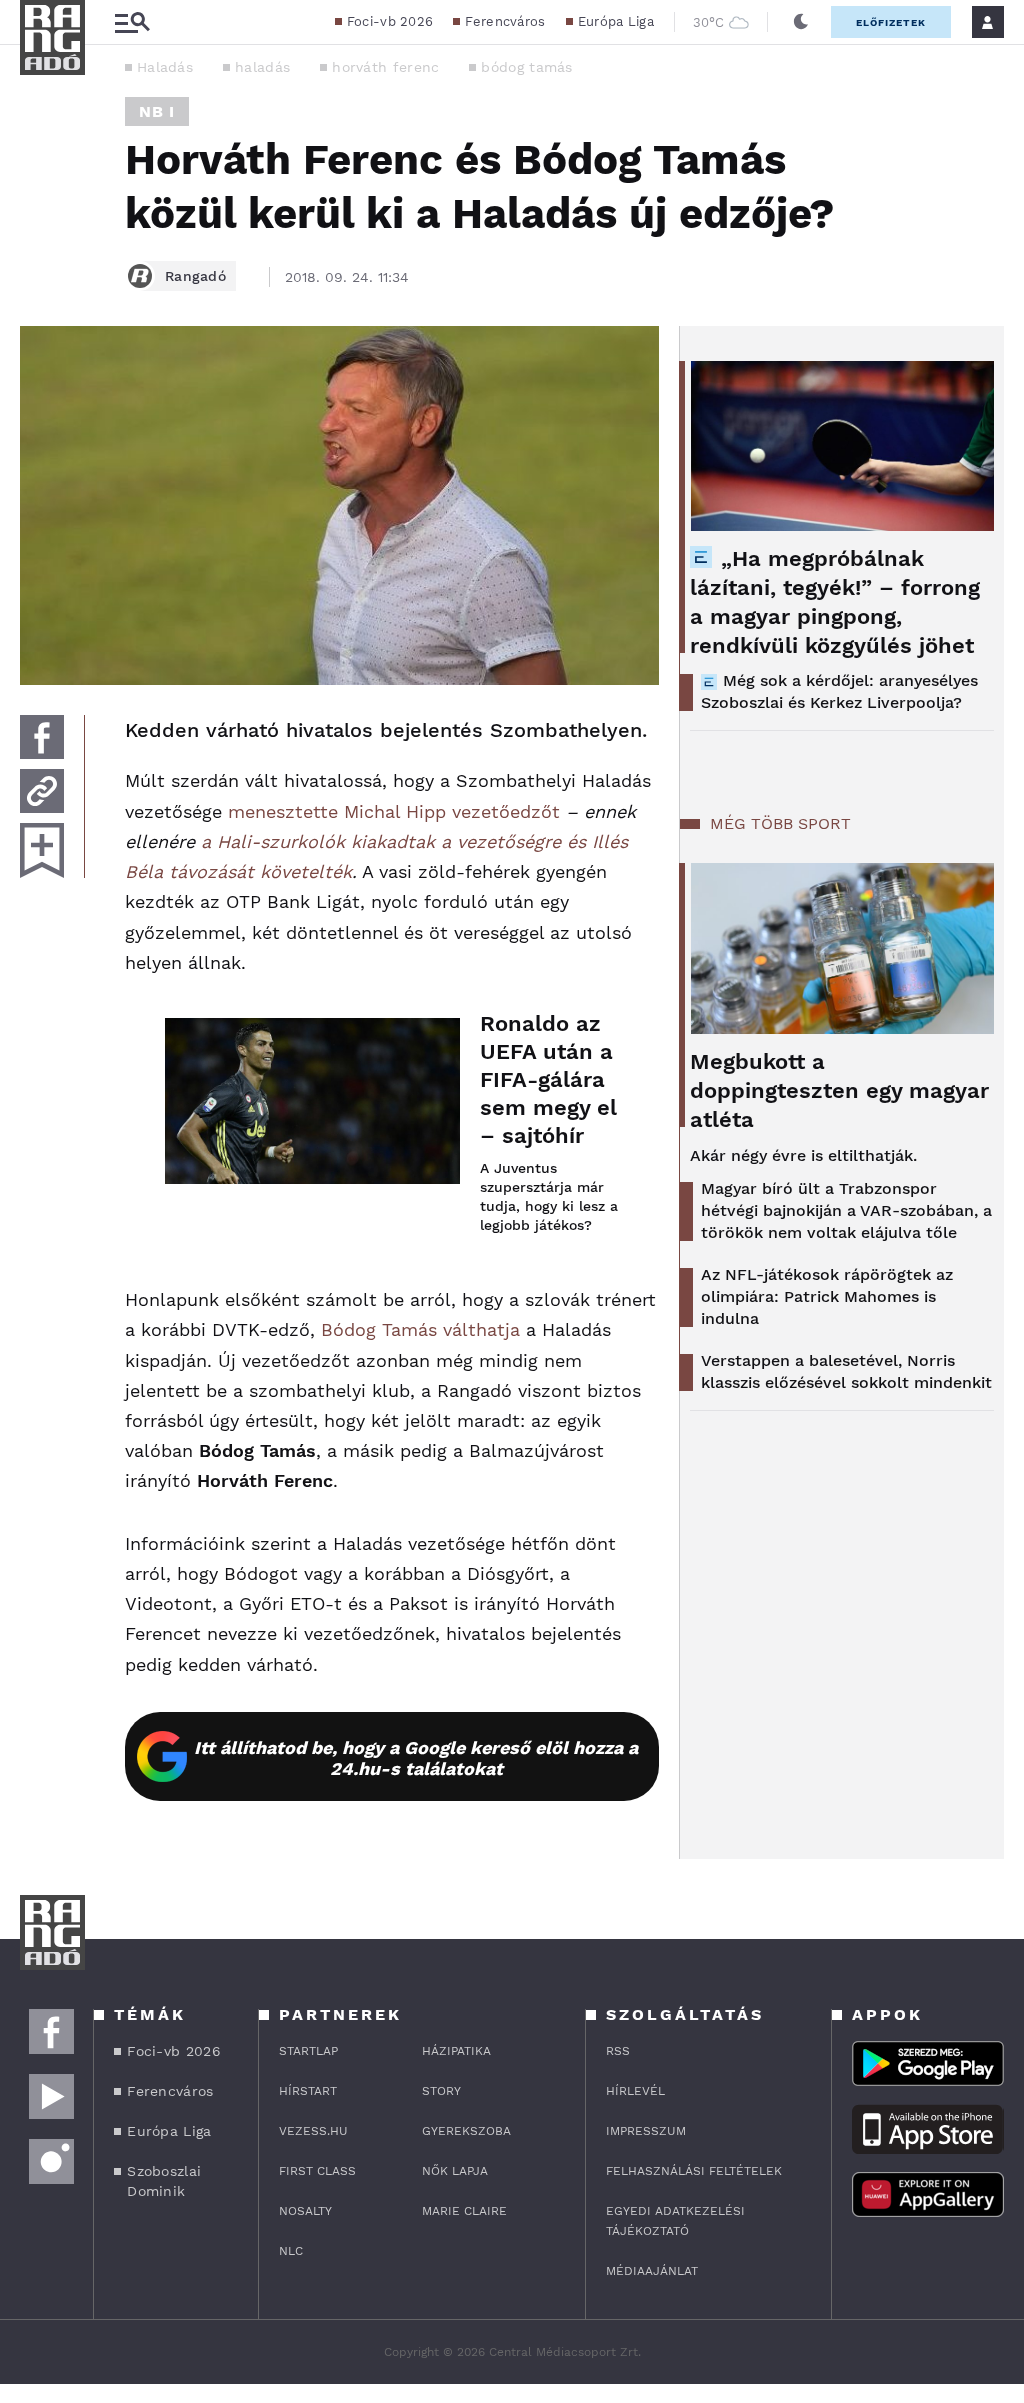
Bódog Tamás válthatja (420, 1329)
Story (441, 2091)
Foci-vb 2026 (390, 21)
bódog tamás (526, 67)
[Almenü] (132, 22)
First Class (317, 2171)
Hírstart (308, 2091)
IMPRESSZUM (646, 2131)
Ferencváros (505, 21)
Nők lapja (455, 2171)
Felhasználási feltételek (694, 2171)
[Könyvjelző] (42, 850)
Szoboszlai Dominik (164, 2181)
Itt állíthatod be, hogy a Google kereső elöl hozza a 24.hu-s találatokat (416, 1758)
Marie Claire (464, 2211)
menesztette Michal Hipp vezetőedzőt (394, 811)
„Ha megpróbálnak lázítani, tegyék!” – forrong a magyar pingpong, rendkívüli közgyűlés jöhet (835, 602)
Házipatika (456, 2051)
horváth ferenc (385, 67)
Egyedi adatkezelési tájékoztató (675, 2221)
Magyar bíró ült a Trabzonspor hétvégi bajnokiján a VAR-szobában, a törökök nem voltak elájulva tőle (846, 1210)
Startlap (308, 2051)
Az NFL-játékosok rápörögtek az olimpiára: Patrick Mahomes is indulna (827, 1296)
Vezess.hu (313, 2131)
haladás (262, 67)
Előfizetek (891, 22)
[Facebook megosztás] (42, 737)
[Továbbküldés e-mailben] (42, 791)
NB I (157, 111)
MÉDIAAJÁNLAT (652, 2271)
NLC (291, 2251)
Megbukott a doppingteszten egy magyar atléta (839, 1090)
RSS (618, 2051)
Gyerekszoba (466, 2131)
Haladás (165, 67)
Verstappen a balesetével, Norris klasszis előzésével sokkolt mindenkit (846, 1371)
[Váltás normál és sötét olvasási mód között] (801, 22)
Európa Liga (616, 21)
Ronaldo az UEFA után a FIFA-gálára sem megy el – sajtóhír (548, 1079)
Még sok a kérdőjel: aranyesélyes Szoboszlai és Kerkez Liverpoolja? (839, 691)
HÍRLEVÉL (635, 2091)
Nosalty (305, 2211)
